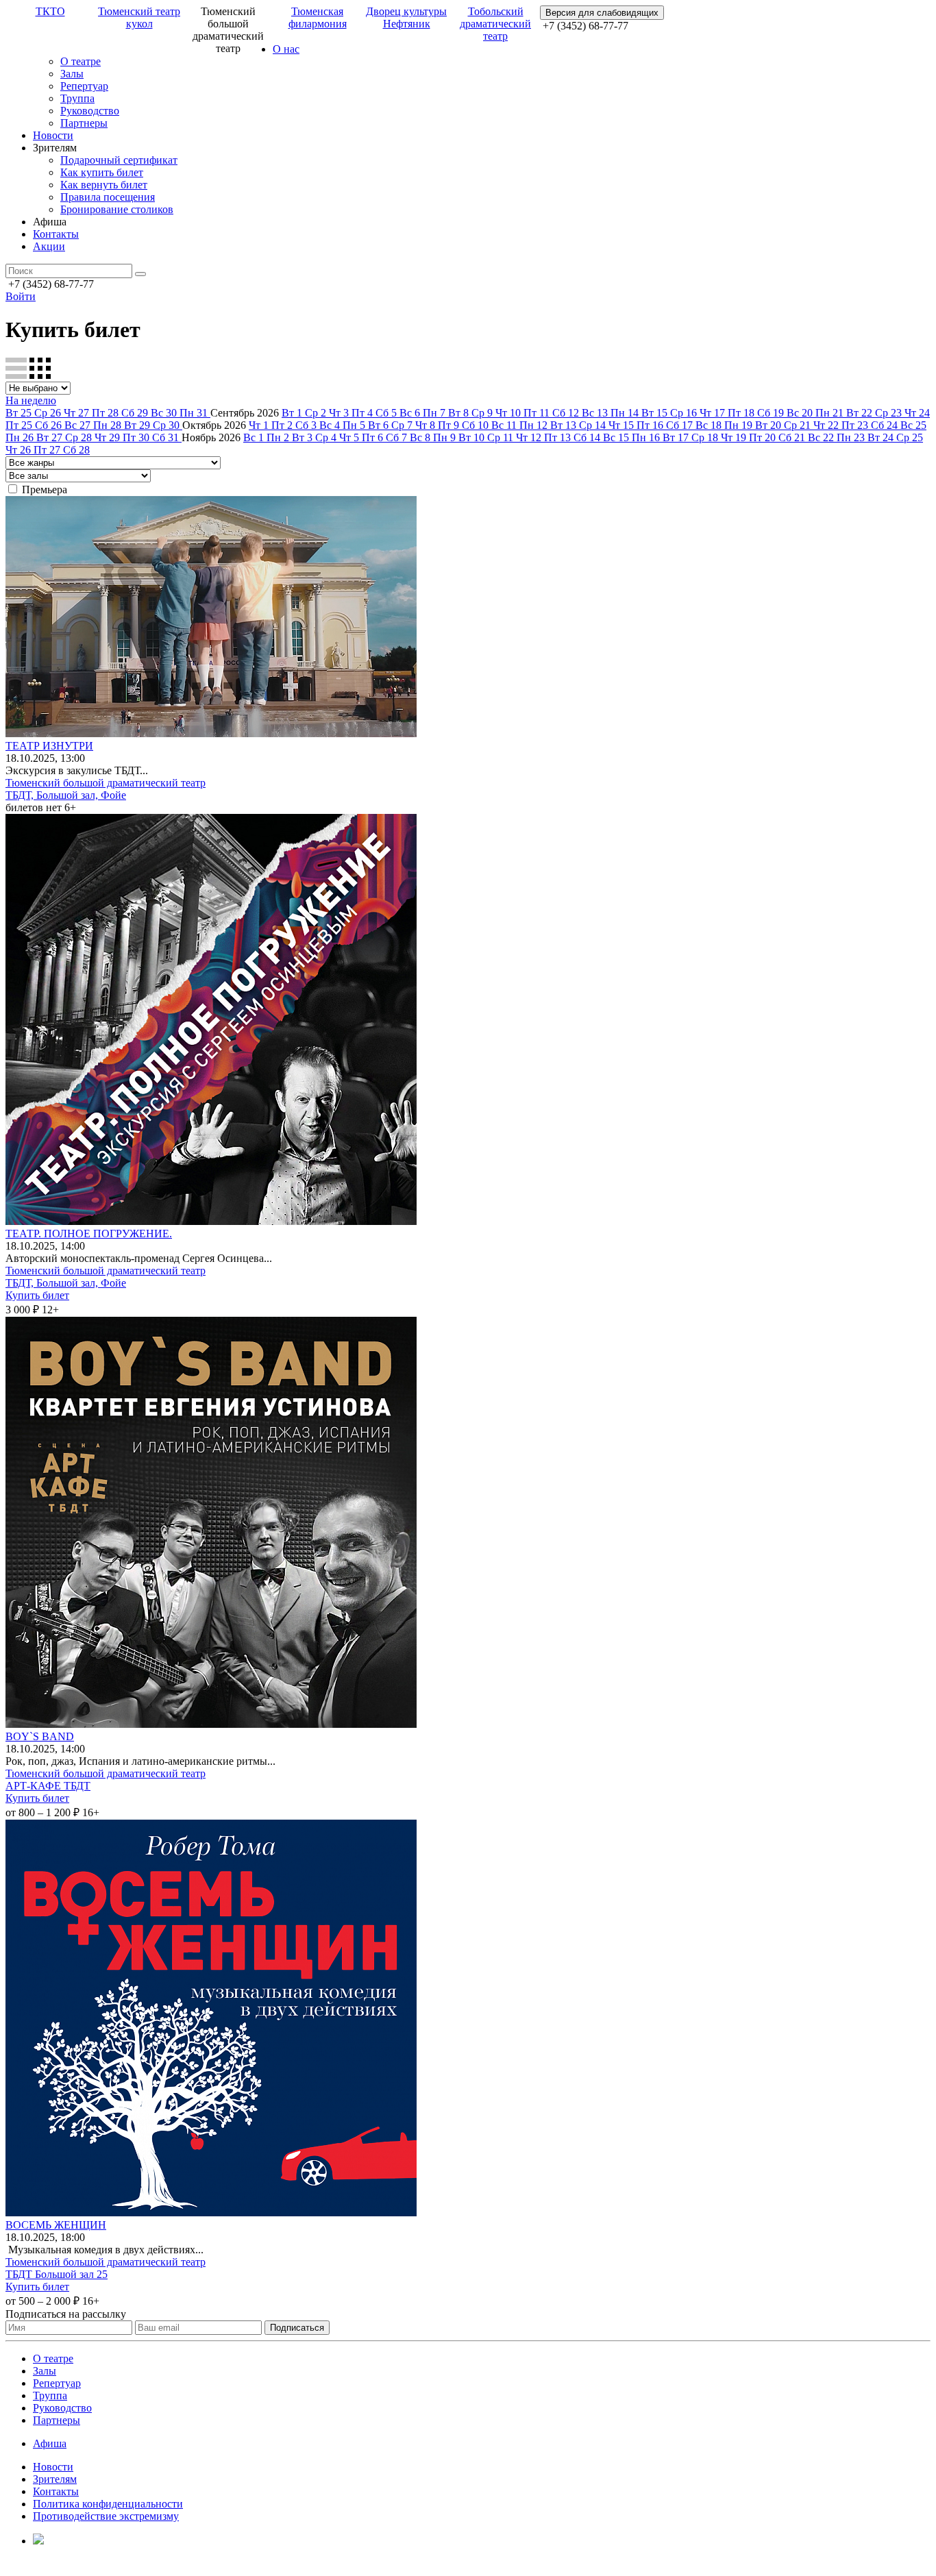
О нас (286, 49)
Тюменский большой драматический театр (106, 783)
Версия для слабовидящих (602, 13)
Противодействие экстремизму (106, 2516)
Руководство (90, 111)
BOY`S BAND (40, 1736)
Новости (53, 135)
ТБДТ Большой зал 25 (57, 2274)
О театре (81, 61)
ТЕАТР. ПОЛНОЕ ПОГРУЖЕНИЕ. (89, 1234)
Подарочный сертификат (119, 160)
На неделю (31, 400)
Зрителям (55, 2479)
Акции (49, 246)
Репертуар (84, 86)
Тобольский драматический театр (495, 24)
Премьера (45, 490)
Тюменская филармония (318, 17)
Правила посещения (108, 197)
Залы (72, 74)
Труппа (77, 98)
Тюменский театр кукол (139, 17)
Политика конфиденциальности (108, 2504)
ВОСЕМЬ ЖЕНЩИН (56, 2225)
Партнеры (84, 123)
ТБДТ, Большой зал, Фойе (66, 795)
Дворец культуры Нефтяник (406, 17)
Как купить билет (102, 172)
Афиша (50, 2443)
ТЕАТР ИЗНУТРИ (49, 746)
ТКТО (50, 11)
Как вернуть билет (104, 185)
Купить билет (37, 1295)
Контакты (56, 234)
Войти (21, 296)
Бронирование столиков (117, 209)
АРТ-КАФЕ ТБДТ (48, 1786)
